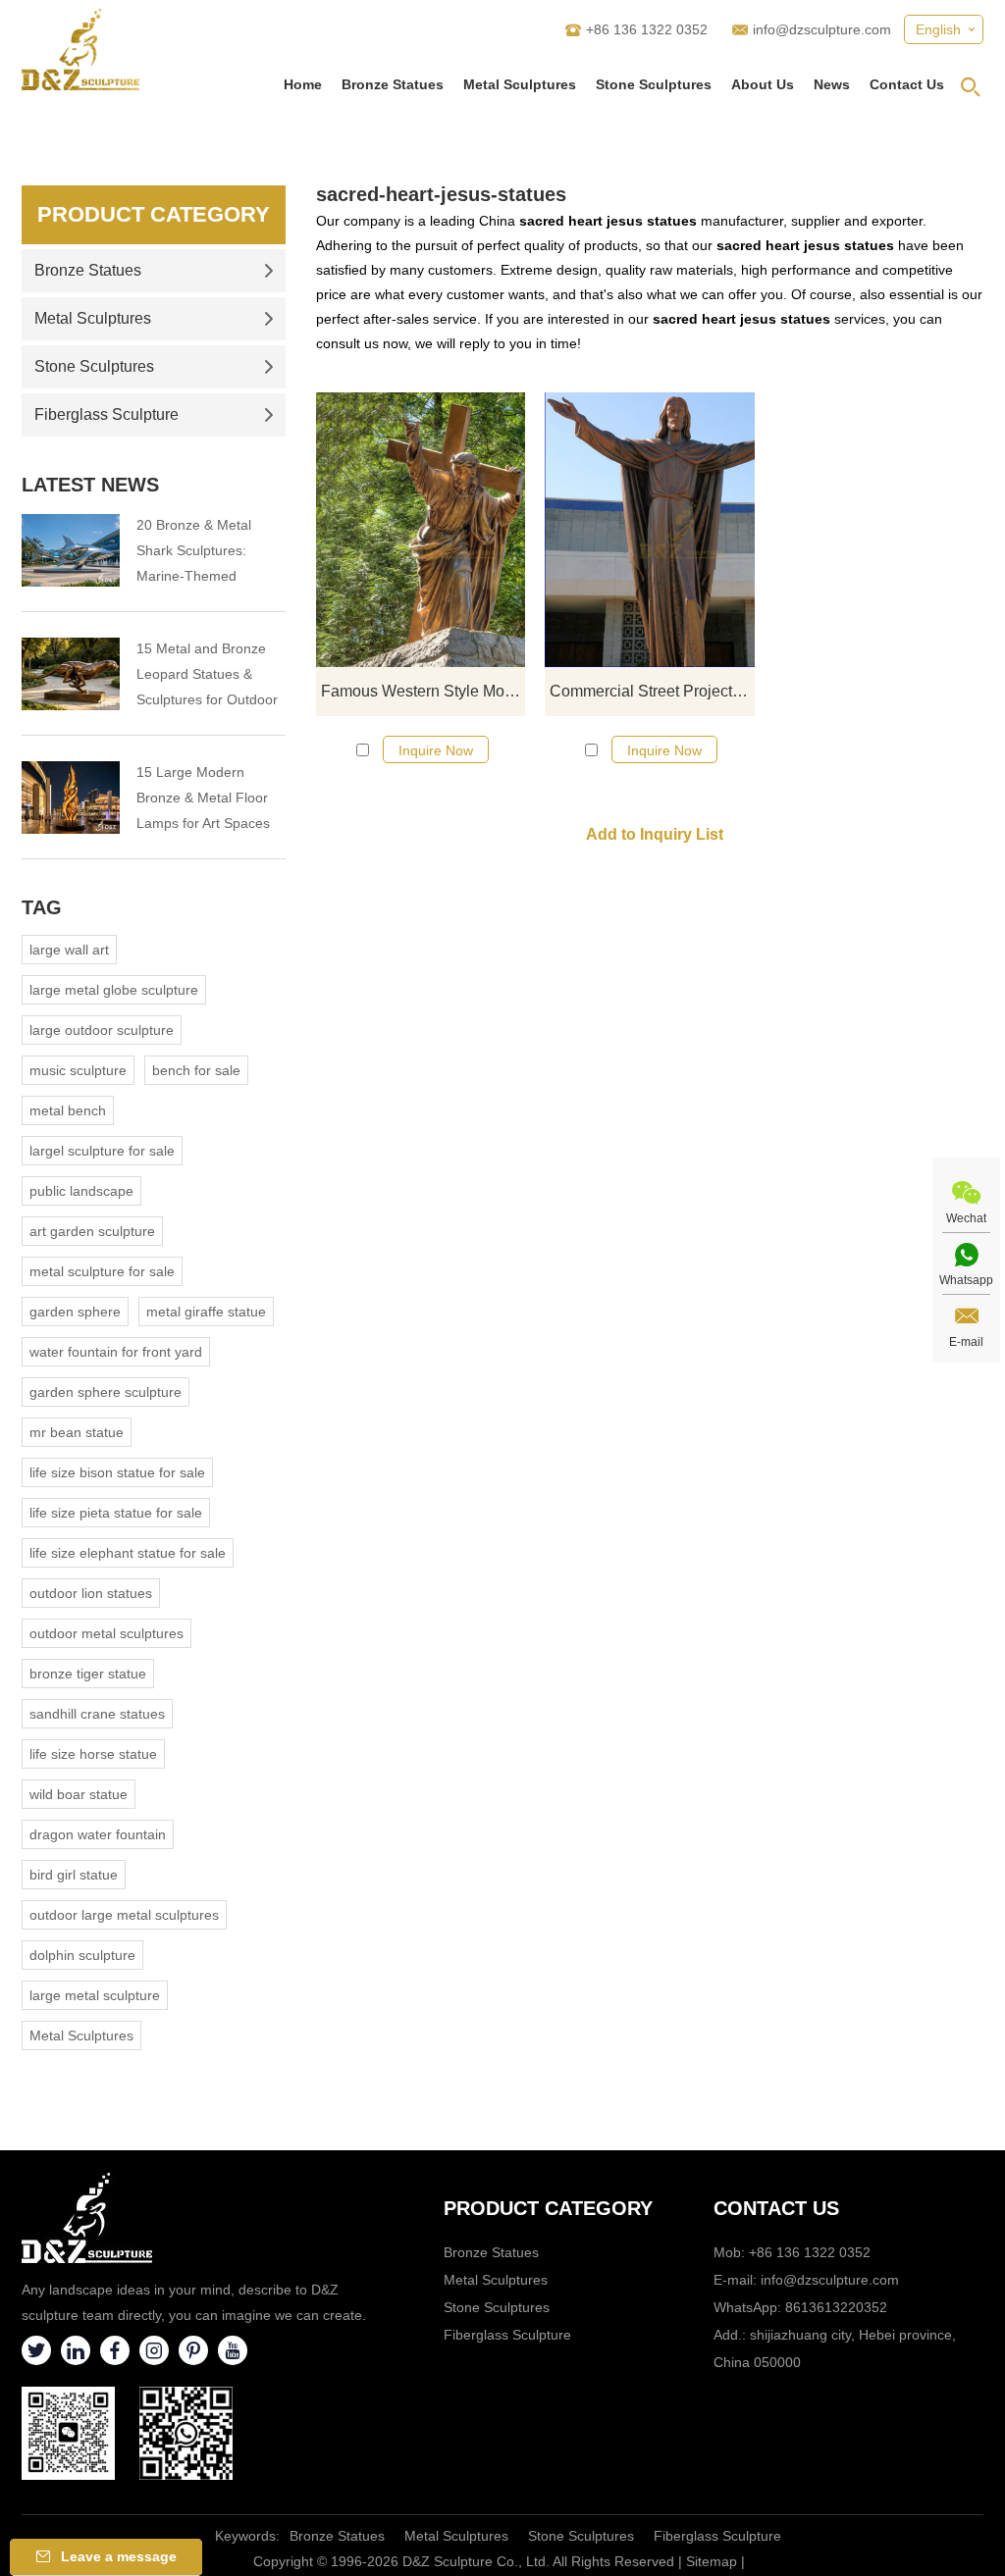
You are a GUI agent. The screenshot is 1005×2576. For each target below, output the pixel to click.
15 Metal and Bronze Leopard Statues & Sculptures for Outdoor (207, 674)
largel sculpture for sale (102, 1151)
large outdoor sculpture (102, 1030)
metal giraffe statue (206, 1312)
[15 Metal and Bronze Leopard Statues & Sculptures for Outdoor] (71, 674)
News (832, 84)
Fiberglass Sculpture (106, 414)
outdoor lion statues (91, 1593)
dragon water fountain (98, 1834)
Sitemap (712, 2561)
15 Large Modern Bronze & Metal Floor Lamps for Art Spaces (203, 798)
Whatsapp (966, 1280)
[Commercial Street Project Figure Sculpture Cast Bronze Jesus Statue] (649, 530)
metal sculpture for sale (102, 1271)
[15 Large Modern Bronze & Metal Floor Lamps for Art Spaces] (71, 798)
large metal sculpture (95, 1995)
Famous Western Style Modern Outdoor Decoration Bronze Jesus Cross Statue (423, 691)
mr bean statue (77, 1432)
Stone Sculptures (654, 84)
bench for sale (196, 1070)
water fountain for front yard (116, 1352)
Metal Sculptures (520, 84)
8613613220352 (836, 2307)
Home (303, 84)
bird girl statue (74, 1875)
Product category (548, 2208)
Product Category (154, 214)
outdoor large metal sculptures (124, 1915)
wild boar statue (79, 1794)
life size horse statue (93, 1754)
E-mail (966, 1342)
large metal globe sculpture (114, 990)
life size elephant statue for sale (128, 1553)
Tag (42, 907)
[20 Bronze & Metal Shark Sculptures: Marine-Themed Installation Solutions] (71, 550)
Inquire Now (436, 750)
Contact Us (907, 84)
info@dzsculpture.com (822, 29)
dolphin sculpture (82, 1955)
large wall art (69, 950)
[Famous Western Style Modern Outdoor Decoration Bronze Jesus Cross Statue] (421, 530)
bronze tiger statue (88, 1674)
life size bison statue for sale (117, 1472)
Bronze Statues (393, 84)
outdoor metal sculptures (106, 1633)
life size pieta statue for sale (116, 1513)
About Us (763, 84)
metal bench (68, 1110)
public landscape (81, 1191)
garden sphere (75, 1312)
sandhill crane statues (97, 1714)
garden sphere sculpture (106, 1392)
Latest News (90, 485)
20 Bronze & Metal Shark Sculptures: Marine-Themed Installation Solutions (200, 553)
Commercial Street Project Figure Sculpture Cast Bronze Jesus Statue (652, 691)
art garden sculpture (92, 1231)
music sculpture (78, 1070)
